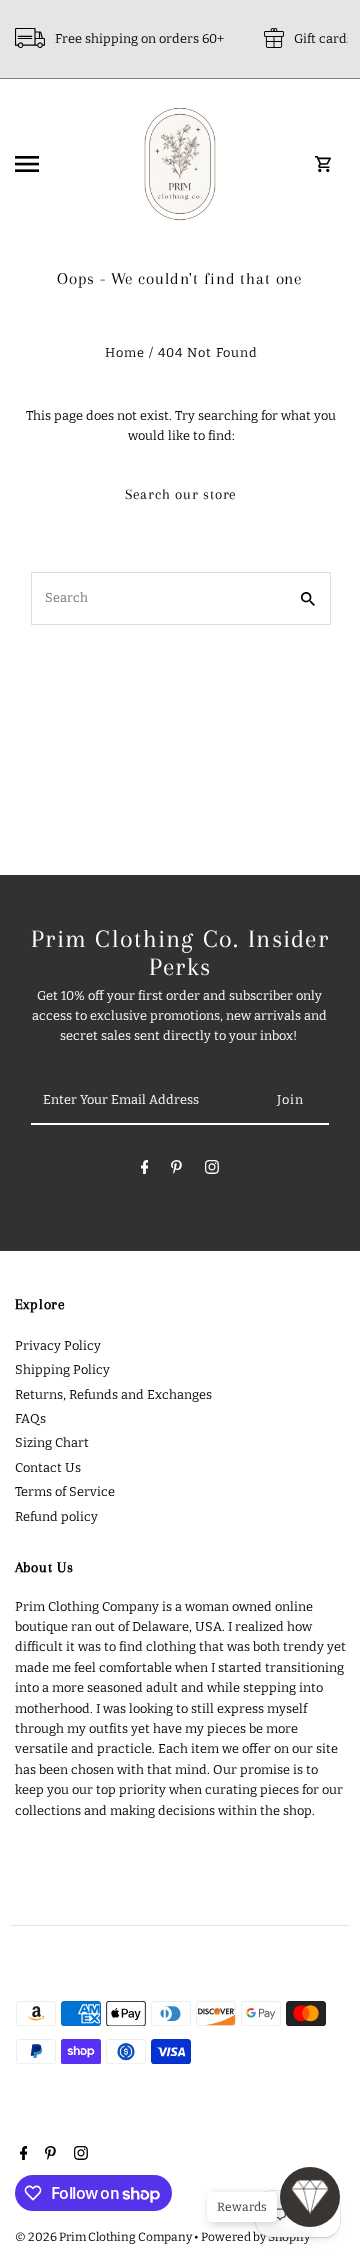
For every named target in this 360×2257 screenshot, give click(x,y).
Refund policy (56, 1516)
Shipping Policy (62, 1369)
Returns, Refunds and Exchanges (113, 1394)
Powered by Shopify (255, 2237)
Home (125, 352)
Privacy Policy (58, 1345)
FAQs (30, 1418)
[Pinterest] (176, 1170)
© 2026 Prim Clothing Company (104, 2237)
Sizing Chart (52, 1442)
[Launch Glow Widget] (310, 2197)
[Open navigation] (53, 164)
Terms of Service (65, 1491)
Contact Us (48, 1467)
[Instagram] (212, 1170)
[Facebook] (145, 1170)
